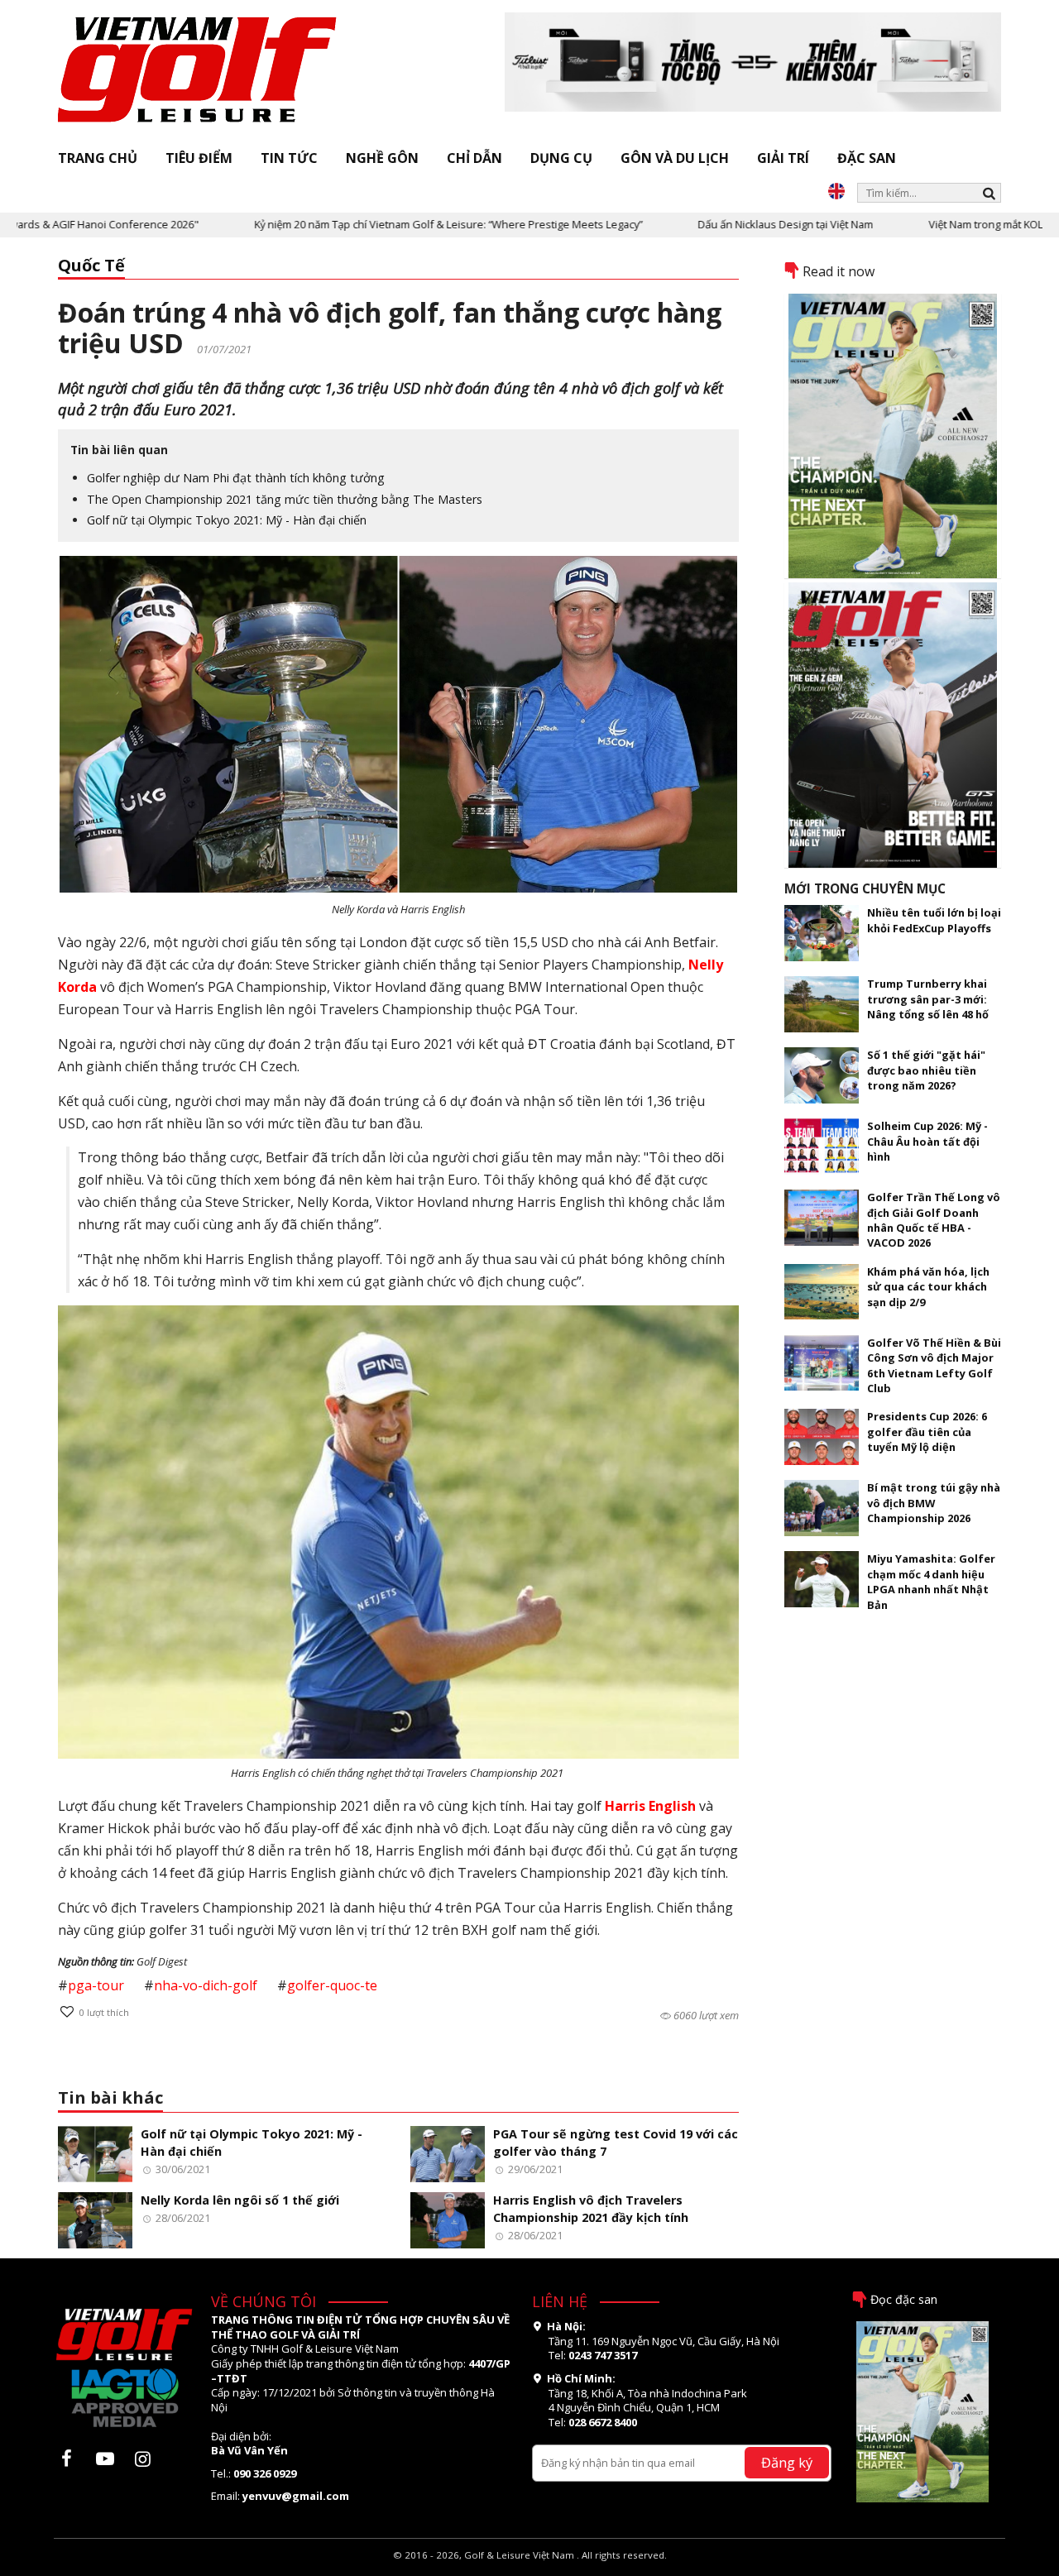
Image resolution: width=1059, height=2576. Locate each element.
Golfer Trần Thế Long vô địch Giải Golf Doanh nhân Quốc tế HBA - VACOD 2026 (934, 1220)
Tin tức (289, 158)
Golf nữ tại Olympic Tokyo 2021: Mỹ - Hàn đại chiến (227, 520)
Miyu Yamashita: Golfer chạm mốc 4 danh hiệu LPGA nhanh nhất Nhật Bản (931, 1581)
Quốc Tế (91, 265)
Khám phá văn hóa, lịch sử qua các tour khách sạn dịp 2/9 (928, 1287)
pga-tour (96, 1985)
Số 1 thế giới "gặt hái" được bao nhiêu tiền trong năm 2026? (926, 1070)
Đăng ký (787, 2462)
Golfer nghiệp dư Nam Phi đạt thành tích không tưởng (236, 478)
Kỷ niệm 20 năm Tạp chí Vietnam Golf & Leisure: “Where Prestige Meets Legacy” (377, 224)
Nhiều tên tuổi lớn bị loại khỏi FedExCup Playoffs (934, 920)
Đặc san (867, 158)
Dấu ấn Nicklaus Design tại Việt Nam (714, 224)
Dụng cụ (561, 158)
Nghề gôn (382, 158)
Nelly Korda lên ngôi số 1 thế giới (240, 2200)
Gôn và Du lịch (675, 158)
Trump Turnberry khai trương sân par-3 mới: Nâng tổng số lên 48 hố (928, 999)
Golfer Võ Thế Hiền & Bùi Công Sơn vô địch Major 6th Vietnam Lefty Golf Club (934, 1365)
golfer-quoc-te (332, 1985)
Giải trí (783, 158)
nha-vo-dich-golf (206, 1985)
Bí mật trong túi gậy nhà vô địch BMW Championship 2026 (934, 1503)
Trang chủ (98, 158)
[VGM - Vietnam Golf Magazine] (198, 70)
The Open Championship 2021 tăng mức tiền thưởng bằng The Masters (285, 499)
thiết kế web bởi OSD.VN (530, 2568)
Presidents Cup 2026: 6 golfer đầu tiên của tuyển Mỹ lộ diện (927, 1432)
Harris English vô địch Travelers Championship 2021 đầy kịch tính (591, 2209)
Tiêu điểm (199, 158)
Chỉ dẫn (474, 158)
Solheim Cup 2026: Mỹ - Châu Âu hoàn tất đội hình (927, 1141)
